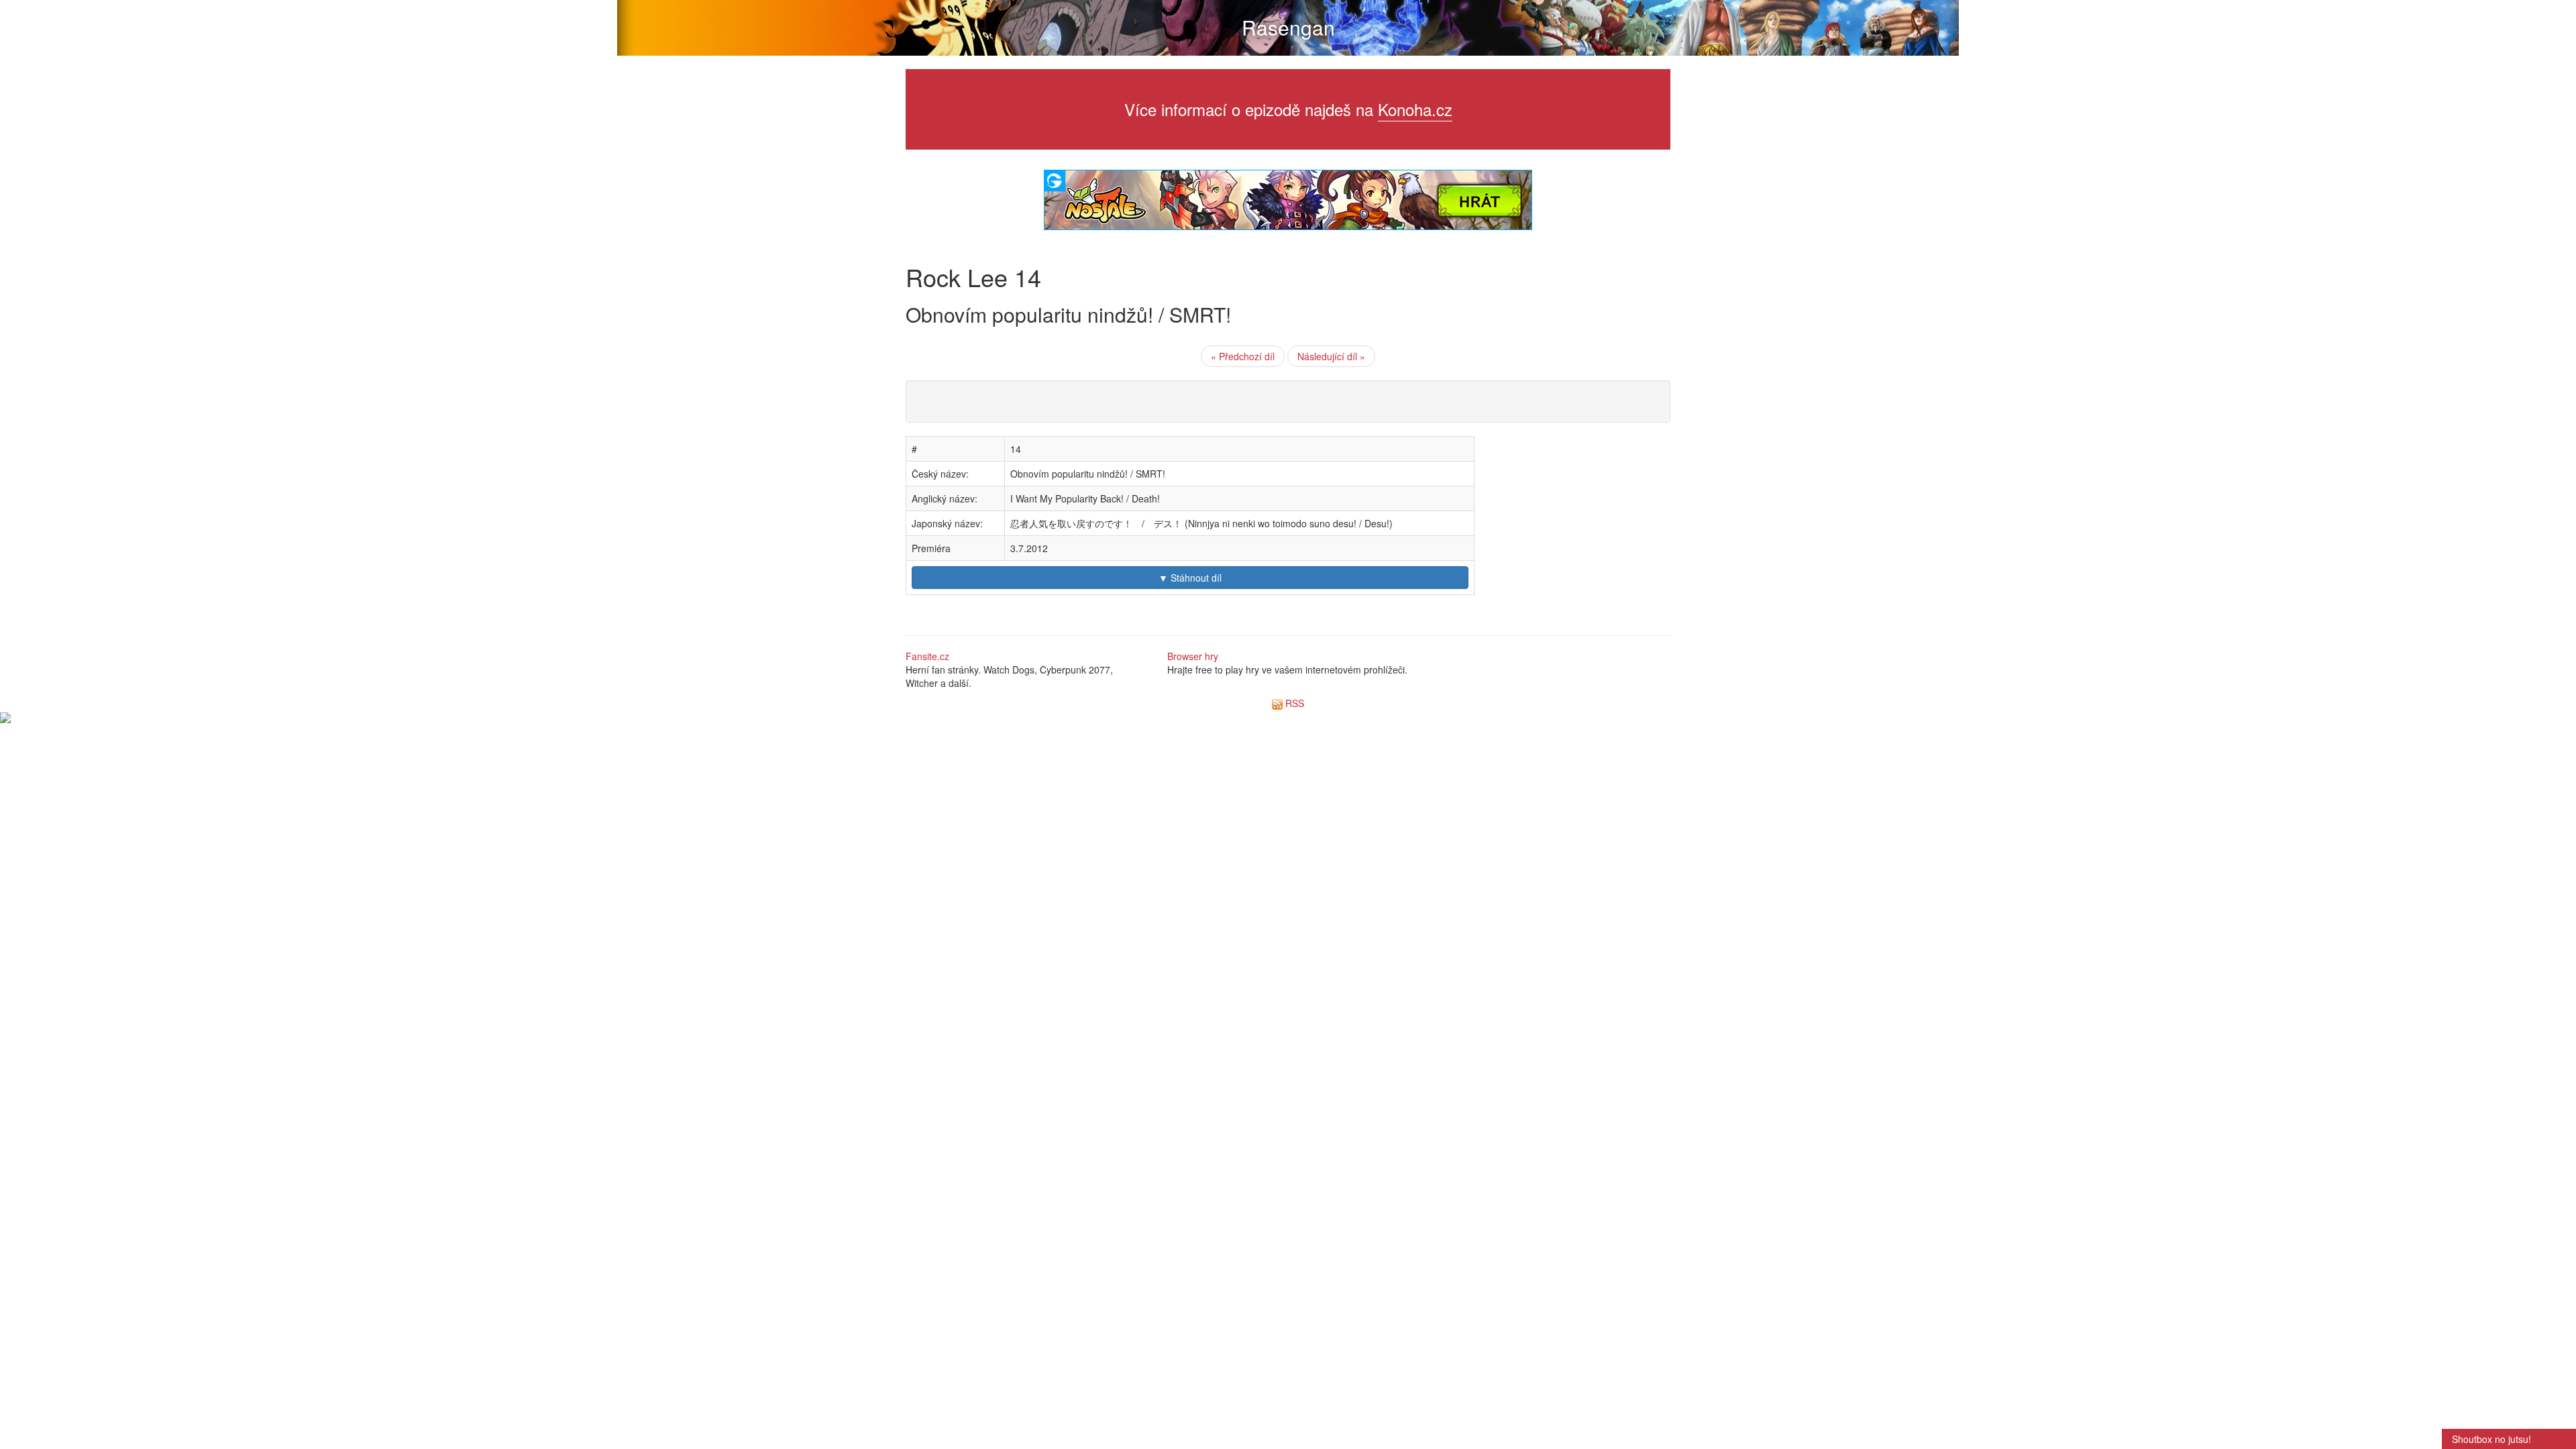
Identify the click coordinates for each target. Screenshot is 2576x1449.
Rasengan (1288, 27)
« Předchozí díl (1243, 356)
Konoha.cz (1415, 109)
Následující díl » (1331, 356)
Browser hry (1193, 656)
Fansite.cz (927, 656)
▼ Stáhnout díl (1190, 578)
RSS (1293, 703)
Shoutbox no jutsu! (2491, 1439)
